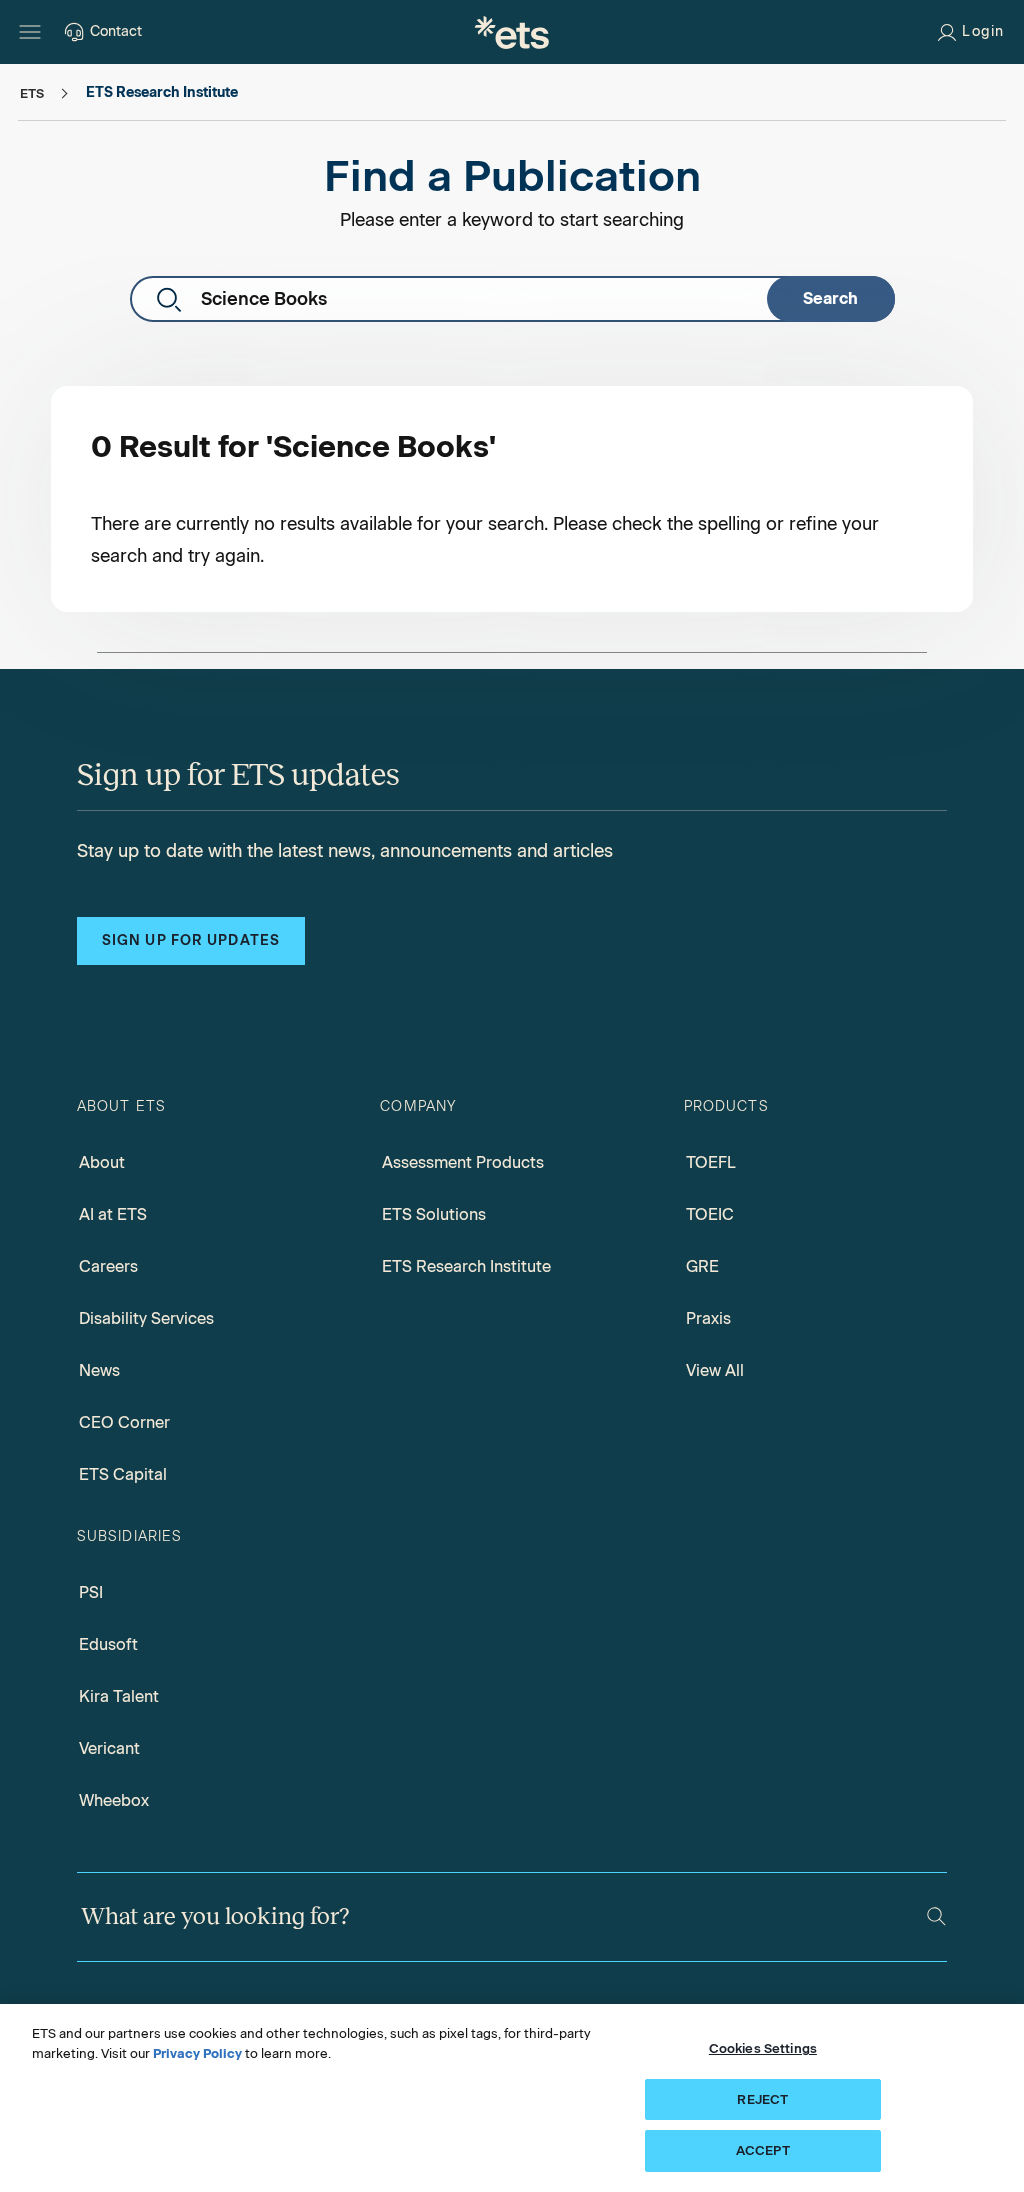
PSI (91, 1592)
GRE (702, 1266)
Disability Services (146, 1318)
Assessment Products (463, 1162)
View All (715, 1370)
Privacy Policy (197, 2053)
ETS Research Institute (466, 1266)
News (99, 1370)
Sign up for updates (191, 940)
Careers (108, 1266)
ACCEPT (763, 2150)
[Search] (936, 1916)
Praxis (708, 1318)
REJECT (762, 2099)
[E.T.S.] (512, 32)
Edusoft (108, 1644)
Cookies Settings (763, 2048)
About (102, 1162)
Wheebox (114, 1800)
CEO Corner (124, 1422)
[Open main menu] (30, 32)
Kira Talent (119, 1696)
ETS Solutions (434, 1214)
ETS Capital (123, 1474)
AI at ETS (113, 1214)
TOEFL (711, 1162)
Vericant (109, 1748)
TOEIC (710, 1214)
